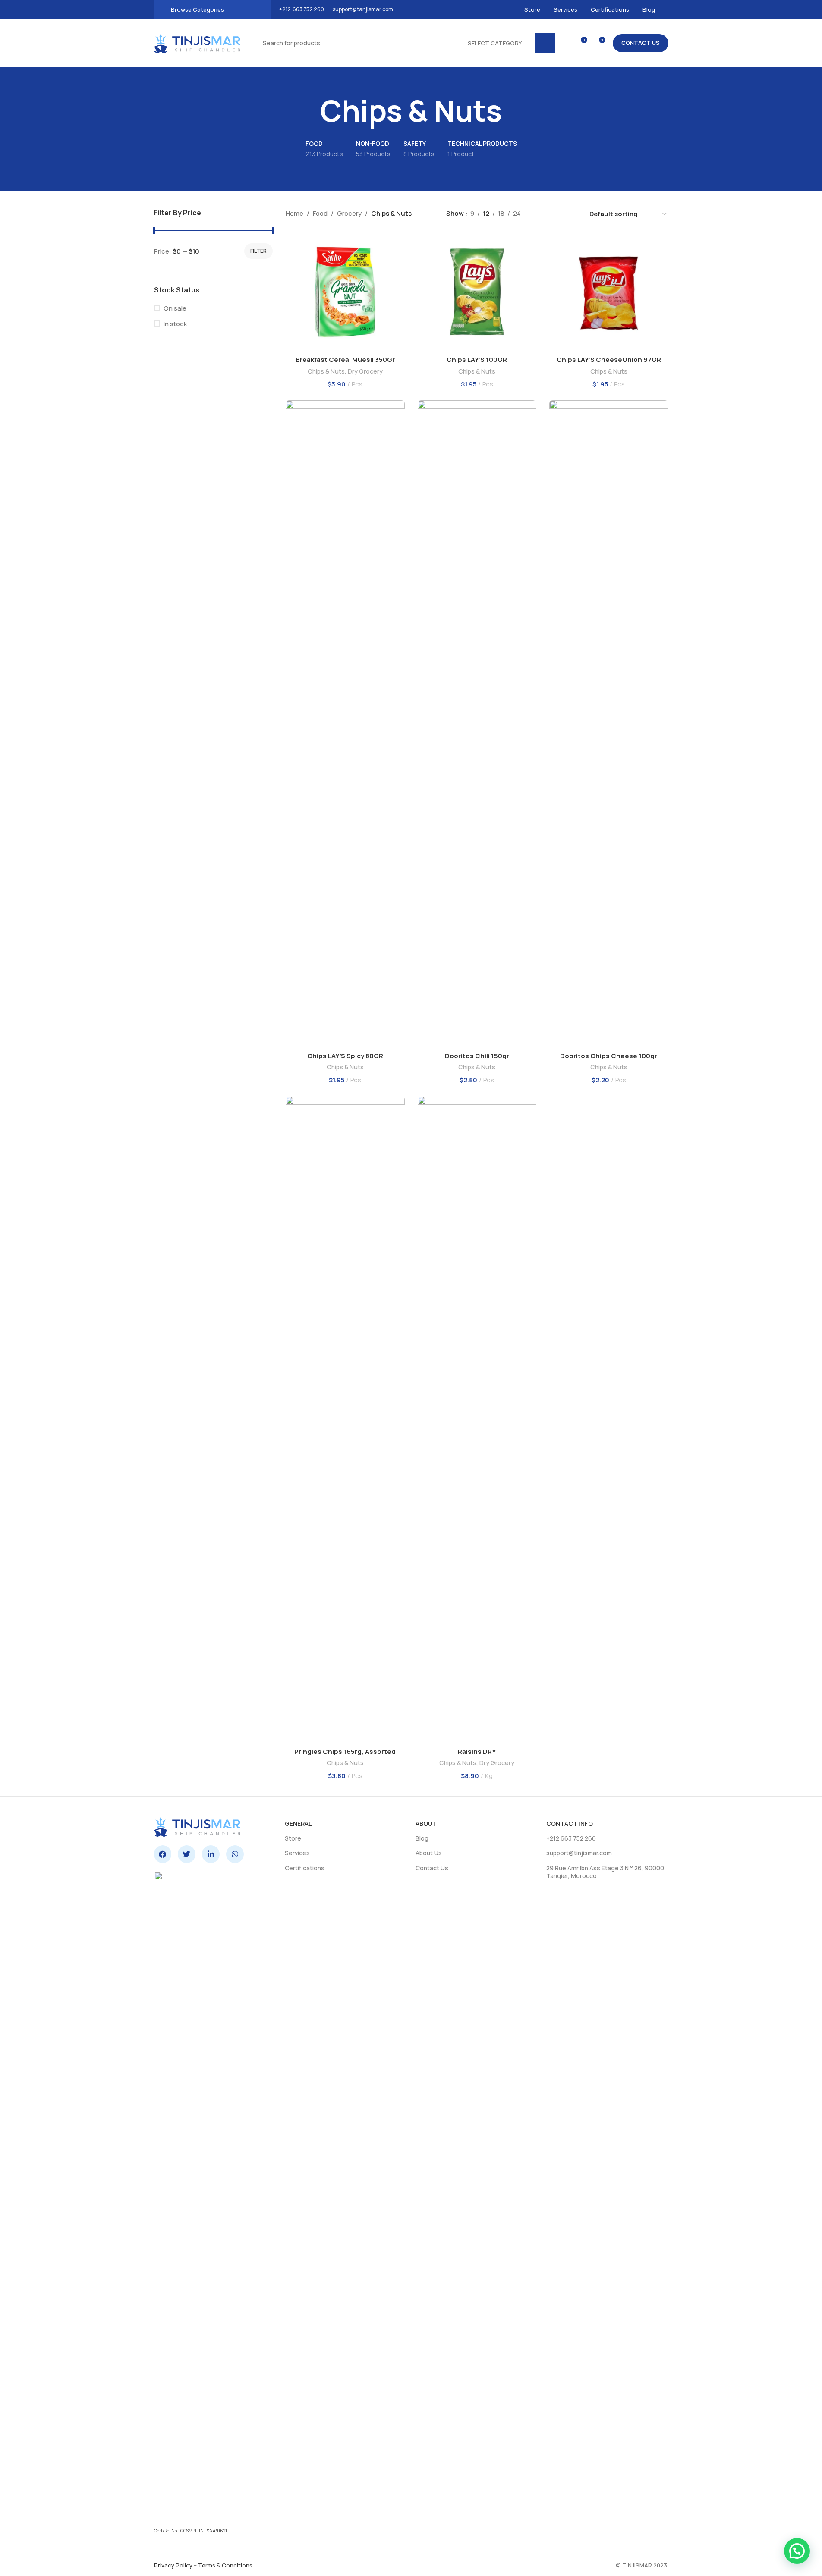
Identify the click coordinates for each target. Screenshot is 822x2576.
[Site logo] (197, 42)
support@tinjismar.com (579, 1853)
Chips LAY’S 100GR (477, 360)
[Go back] (309, 111)
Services (297, 1853)
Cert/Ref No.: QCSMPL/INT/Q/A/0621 (191, 2531)
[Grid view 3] (556, 214)
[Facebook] (163, 1854)
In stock (175, 324)
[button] (797, 2551)
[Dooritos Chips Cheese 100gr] (609, 724)
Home (294, 213)
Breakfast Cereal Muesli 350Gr (345, 360)
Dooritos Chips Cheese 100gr (609, 1056)
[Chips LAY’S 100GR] (477, 292)
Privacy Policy (173, 2565)
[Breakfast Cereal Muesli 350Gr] (345, 292)
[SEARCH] (545, 43)
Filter (258, 251)
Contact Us (641, 43)
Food (320, 213)
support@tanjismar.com (363, 9)
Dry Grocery (365, 371)
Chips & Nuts (326, 371)
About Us (429, 1853)
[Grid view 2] (541, 214)
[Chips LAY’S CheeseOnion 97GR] (609, 292)
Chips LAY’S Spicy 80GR (345, 1056)
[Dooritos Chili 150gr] (477, 724)
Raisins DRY (477, 1751)
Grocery (349, 213)
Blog (422, 1838)
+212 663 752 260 (302, 9)
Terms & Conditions (225, 2565)
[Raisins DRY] (477, 1420)
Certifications (305, 1868)
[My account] (666, 10)
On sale (175, 308)
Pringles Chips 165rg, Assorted (345, 1751)
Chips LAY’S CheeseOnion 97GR (609, 360)
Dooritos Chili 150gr (477, 1056)
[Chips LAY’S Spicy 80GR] (345, 724)
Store (293, 1838)
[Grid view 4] (571, 214)
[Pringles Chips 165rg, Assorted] (345, 1420)
